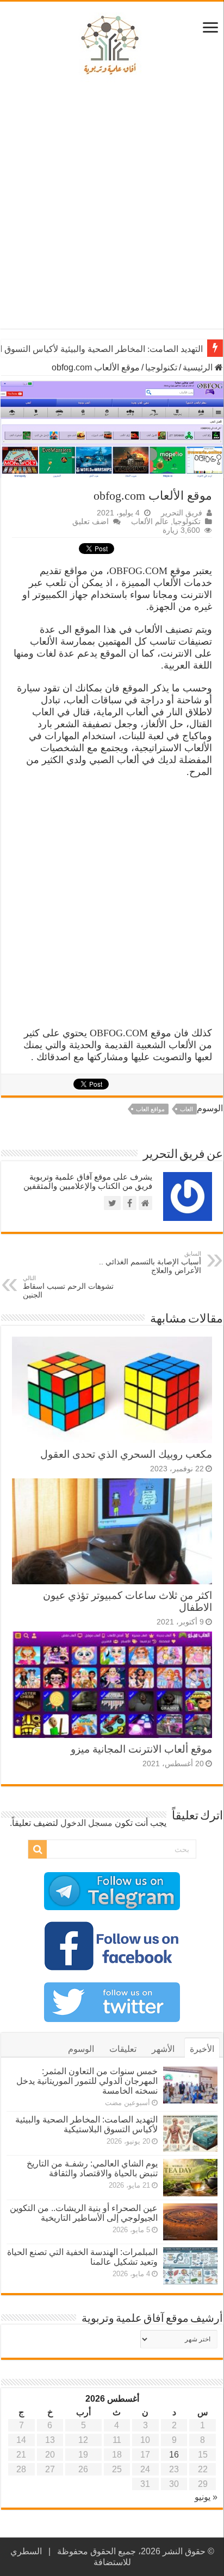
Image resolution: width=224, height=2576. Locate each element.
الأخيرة (202, 2049)
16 (174, 2455)
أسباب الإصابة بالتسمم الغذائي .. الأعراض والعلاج (150, 1262)
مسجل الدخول (86, 1823)
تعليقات (123, 2049)
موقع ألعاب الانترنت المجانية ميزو (141, 1749)
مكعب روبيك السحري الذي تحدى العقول (126, 1454)
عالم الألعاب (150, 522)
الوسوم (81, 2049)
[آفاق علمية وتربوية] (112, 46)
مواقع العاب (150, 1109)
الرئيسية (199, 367)
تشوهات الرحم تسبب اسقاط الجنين (68, 1287)
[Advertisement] (112, 206)
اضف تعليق (91, 522)
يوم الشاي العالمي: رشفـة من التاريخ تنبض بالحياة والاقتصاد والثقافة (92, 2168)
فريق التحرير (182, 513)
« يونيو (206, 2497)
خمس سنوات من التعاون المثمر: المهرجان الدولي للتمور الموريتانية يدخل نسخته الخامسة (87, 2081)
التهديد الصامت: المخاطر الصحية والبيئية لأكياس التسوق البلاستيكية (86, 2124)
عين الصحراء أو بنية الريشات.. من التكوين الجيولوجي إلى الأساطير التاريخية (84, 2213)
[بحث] (38, 1849)
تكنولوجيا (161, 367)
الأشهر (163, 2049)
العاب (186, 1109)
